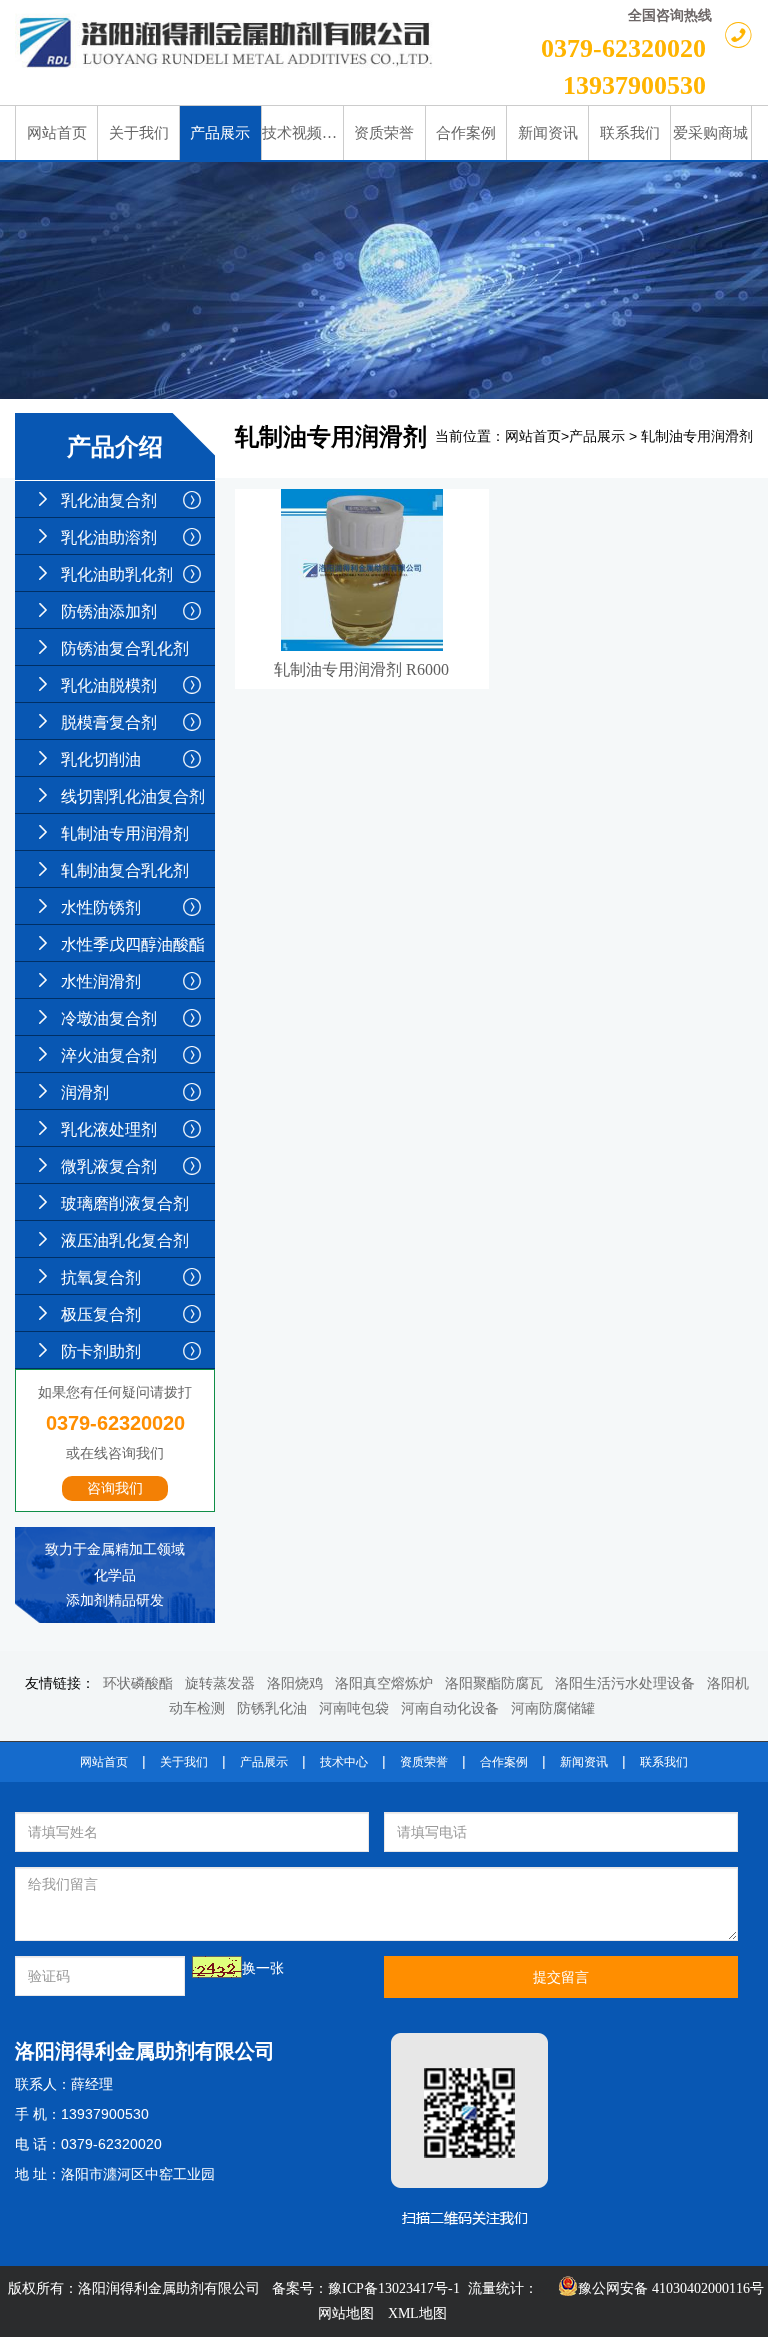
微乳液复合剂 (109, 1166)
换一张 (263, 1968)
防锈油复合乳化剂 (125, 648)
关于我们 (184, 1762)
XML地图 (417, 2313)
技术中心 (344, 1762)
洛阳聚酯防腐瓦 (494, 1683)
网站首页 (533, 436)
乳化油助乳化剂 (117, 574)
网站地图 (346, 2313)
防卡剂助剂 (101, 1351)
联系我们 (664, 1762)
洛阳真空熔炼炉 (384, 1683)
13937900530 (634, 85)
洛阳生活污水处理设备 (625, 1683)
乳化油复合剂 (109, 500)
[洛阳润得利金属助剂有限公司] (227, 42)
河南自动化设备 (450, 1708)
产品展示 (597, 436)
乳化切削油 (101, 759)
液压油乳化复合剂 (125, 1240)
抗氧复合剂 (101, 1277)
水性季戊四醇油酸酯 (133, 944)
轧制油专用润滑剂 (125, 833)
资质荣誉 (424, 1762)
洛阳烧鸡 (295, 1683)
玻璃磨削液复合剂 (125, 1203)
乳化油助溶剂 (109, 537)
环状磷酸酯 (138, 1683)
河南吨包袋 (354, 1708)
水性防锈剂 (101, 907)
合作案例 (504, 1762)
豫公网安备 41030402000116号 (671, 2288)
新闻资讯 (584, 1762)
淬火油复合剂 (109, 1055)
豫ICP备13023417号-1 (394, 2288)
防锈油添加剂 (109, 611)
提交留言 (561, 1977)
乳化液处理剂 (109, 1129)
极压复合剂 (101, 1314)
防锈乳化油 (272, 1708)
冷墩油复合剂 (109, 1018)
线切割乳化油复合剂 (133, 796)
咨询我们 (115, 1488)
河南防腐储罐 (553, 1708)
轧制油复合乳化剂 (125, 870)
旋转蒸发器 (220, 1683)
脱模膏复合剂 (109, 722)
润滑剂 (85, 1092)
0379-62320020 (623, 48)
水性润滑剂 (101, 981)
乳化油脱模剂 (109, 685)
